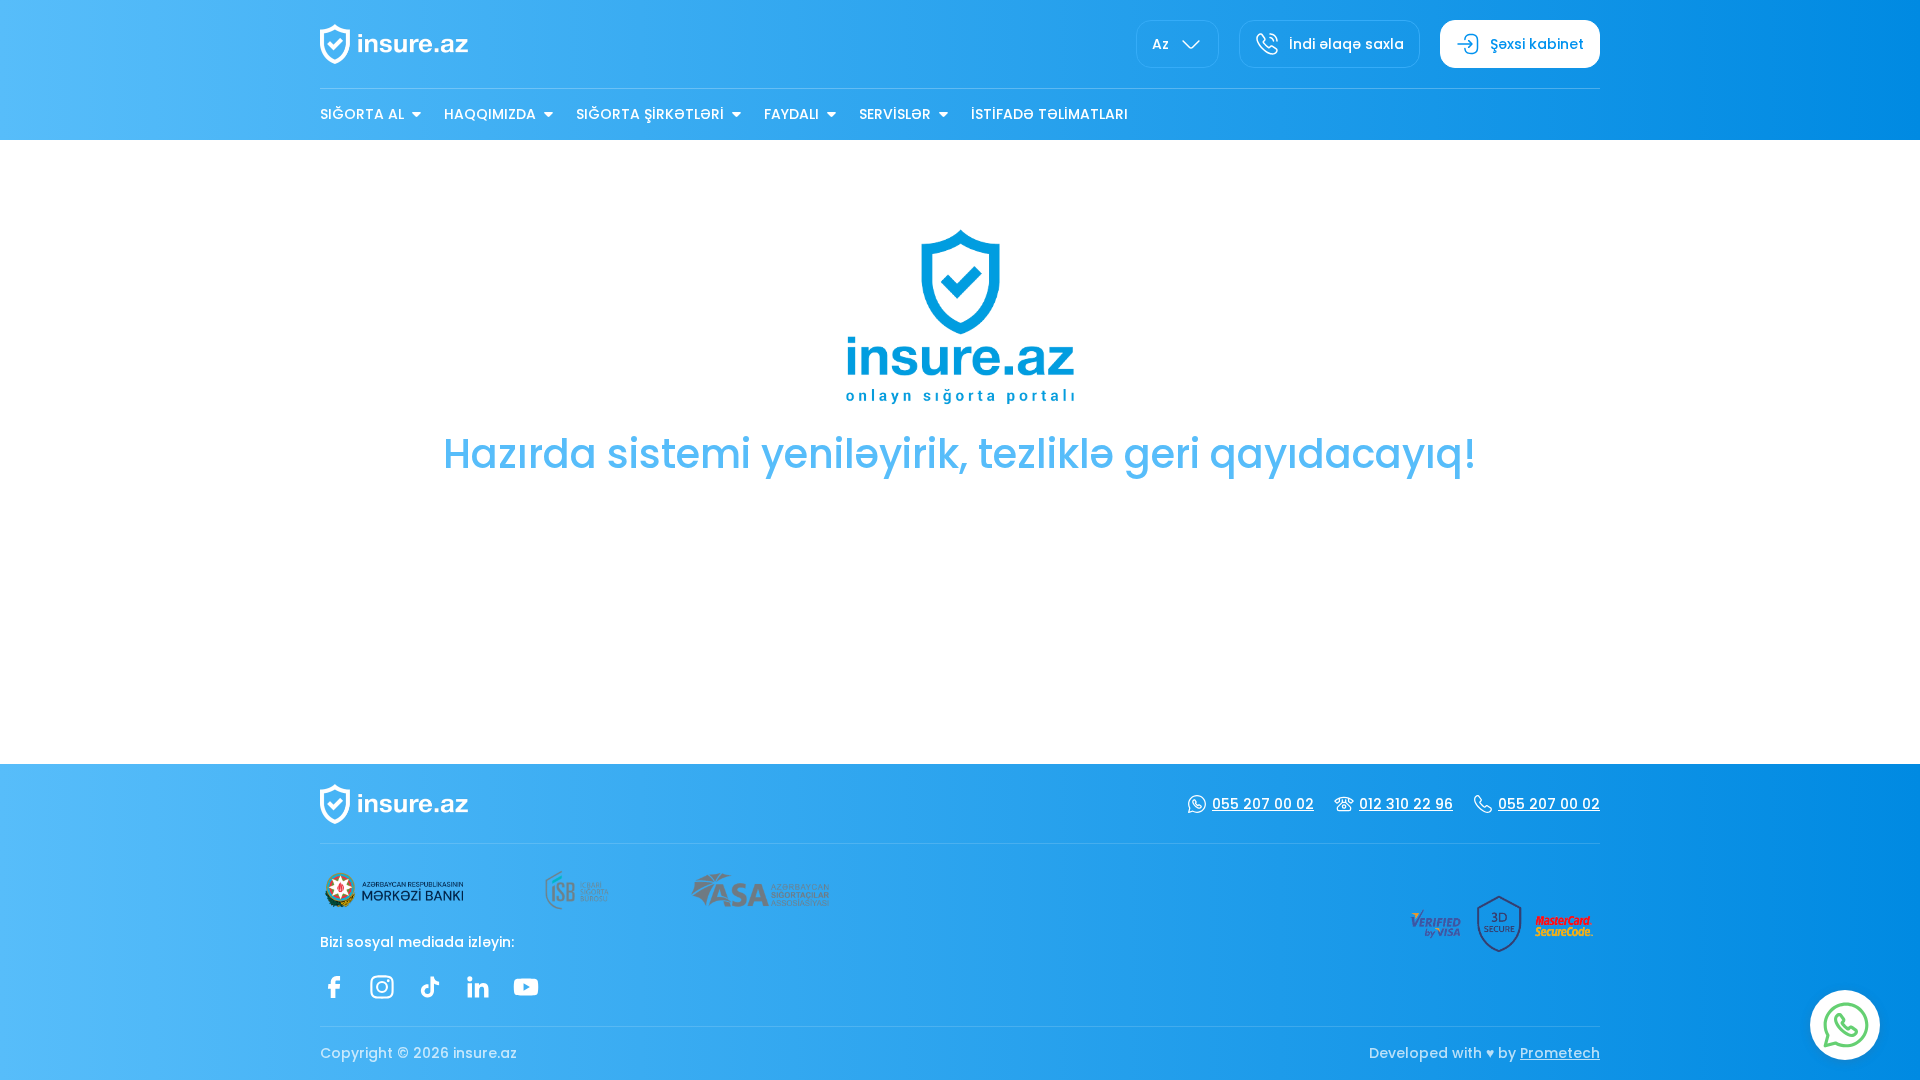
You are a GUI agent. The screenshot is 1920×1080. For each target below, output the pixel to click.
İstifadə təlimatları (1049, 114)
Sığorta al (362, 114)
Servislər (895, 114)
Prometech (1560, 1053)
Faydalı (791, 114)
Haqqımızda (490, 114)
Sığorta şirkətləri (650, 114)
